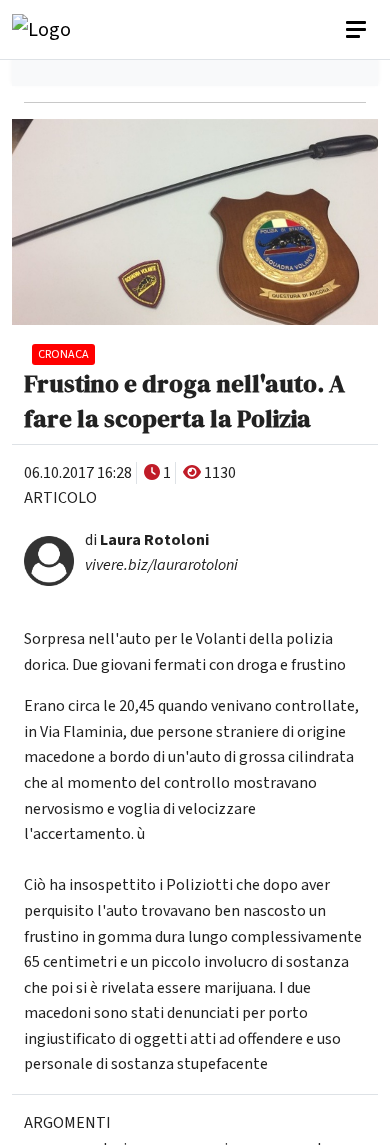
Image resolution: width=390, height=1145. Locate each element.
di (147, 540)
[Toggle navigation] (358, 30)
